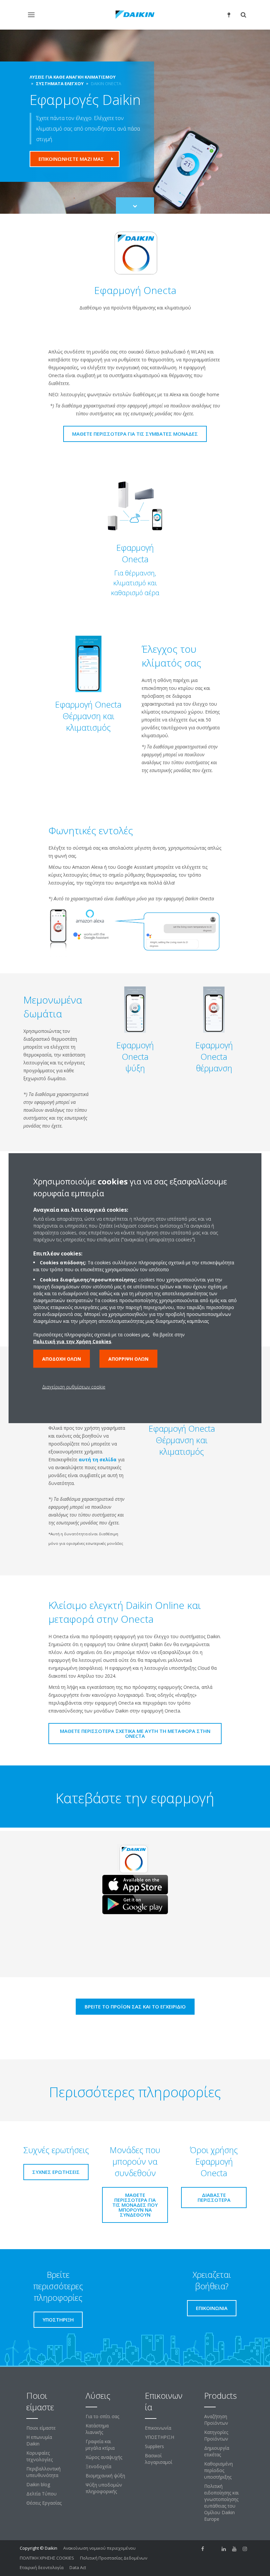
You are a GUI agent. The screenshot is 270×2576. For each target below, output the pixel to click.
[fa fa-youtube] (234, 2549)
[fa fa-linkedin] (224, 2549)
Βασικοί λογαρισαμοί (159, 2459)
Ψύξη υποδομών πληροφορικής (104, 2488)
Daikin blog (38, 2484)
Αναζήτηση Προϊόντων (216, 2420)
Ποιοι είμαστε (41, 2428)
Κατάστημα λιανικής (97, 2429)
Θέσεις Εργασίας (44, 2503)
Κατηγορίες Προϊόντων (216, 2435)
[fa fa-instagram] (245, 2549)
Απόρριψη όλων (128, 1359)
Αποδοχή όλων (62, 1359)
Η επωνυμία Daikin (39, 2440)
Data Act (78, 2567)
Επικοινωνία (158, 2428)
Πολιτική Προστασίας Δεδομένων (114, 2558)
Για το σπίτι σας (102, 2416)
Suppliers (154, 2446)
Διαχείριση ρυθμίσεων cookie (74, 1387)
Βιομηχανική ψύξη (105, 2476)
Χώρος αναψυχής (104, 2457)
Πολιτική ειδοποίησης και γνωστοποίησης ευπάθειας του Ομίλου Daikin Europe (221, 2503)
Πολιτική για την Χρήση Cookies (72, 1341)
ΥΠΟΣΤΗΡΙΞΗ (160, 2437)
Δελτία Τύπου (41, 2494)
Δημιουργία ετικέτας (217, 2451)
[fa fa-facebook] (203, 2549)
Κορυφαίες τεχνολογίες (40, 2456)
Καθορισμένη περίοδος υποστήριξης (218, 2470)
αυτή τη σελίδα (98, 1459)
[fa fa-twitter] (213, 2549)
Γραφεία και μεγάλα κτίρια (100, 2445)
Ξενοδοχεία (98, 2466)
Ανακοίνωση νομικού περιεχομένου (99, 2548)
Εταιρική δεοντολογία (42, 2567)
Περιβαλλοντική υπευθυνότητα (43, 2472)
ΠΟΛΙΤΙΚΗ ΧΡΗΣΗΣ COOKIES (47, 2558)
